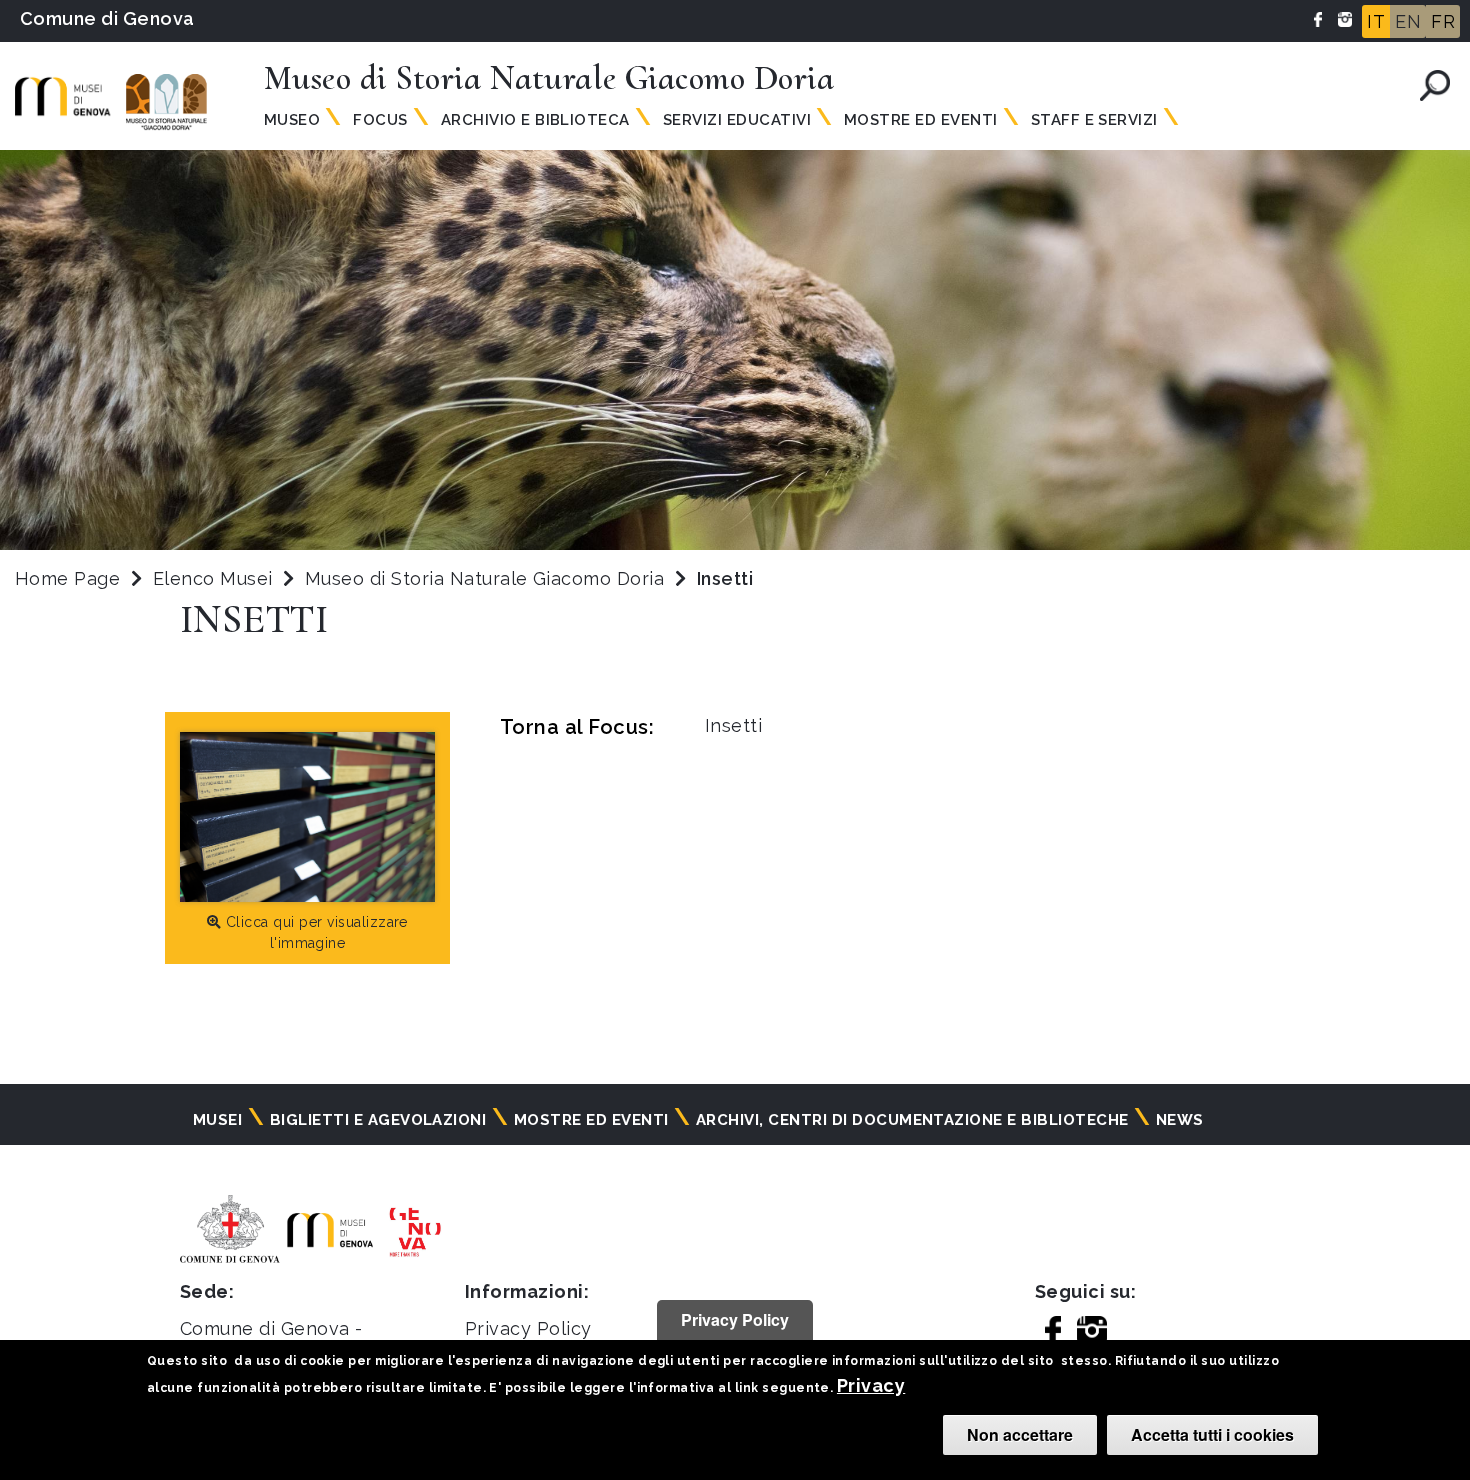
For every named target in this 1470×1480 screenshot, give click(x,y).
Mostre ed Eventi (921, 120)
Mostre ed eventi (591, 1120)
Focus (380, 120)
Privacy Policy (528, 1328)
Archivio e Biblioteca (535, 120)
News (1180, 1120)
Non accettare (1020, 1434)
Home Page (67, 578)
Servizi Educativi (737, 120)
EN (1408, 21)
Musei (217, 1120)
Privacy (871, 1385)
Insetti (733, 725)
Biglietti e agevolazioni (378, 1120)
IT (1376, 21)
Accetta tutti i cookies (1212, 1434)
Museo (292, 120)
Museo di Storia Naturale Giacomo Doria (487, 578)
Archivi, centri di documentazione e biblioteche (912, 1120)
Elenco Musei (213, 578)
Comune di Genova (107, 18)
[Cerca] (1435, 85)
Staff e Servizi (1094, 120)
